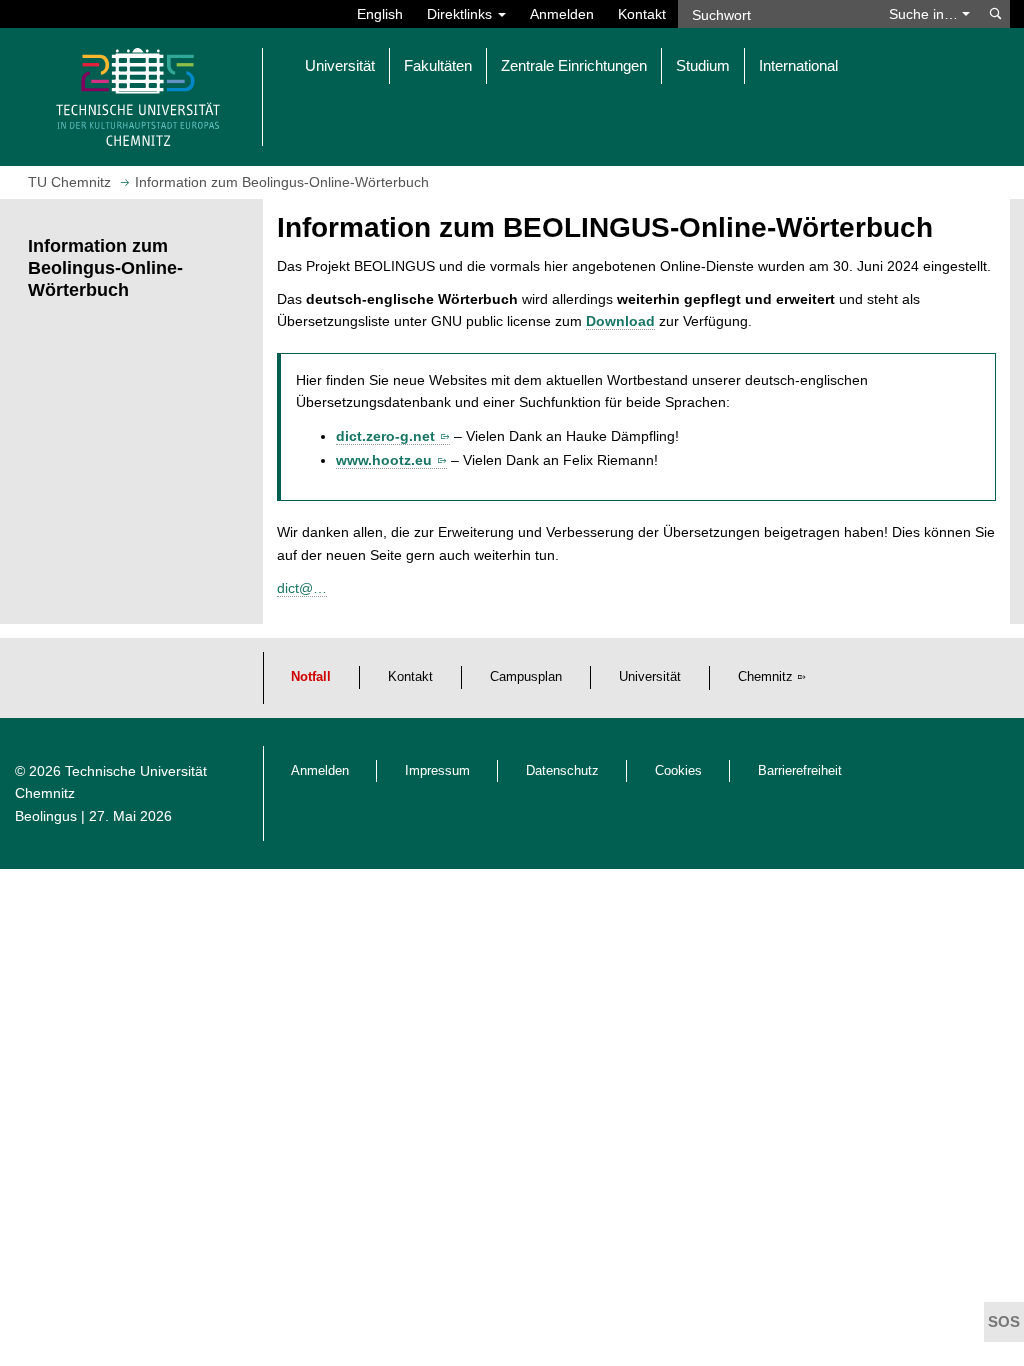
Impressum (437, 771)
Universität (650, 677)
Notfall (311, 677)
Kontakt (642, 14)
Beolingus (46, 816)
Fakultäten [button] (438, 65)
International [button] (798, 65)
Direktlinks (461, 14)
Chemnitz (765, 677)
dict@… (302, 588)
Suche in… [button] (925, 14)
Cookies (678, 771)
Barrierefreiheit (800, 771)
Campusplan (526, 677)
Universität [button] (340, 65)
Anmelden (562, 14)
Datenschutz (562, 771)
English (380, 14)
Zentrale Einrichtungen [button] (574, 65)
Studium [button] (703, 65)
